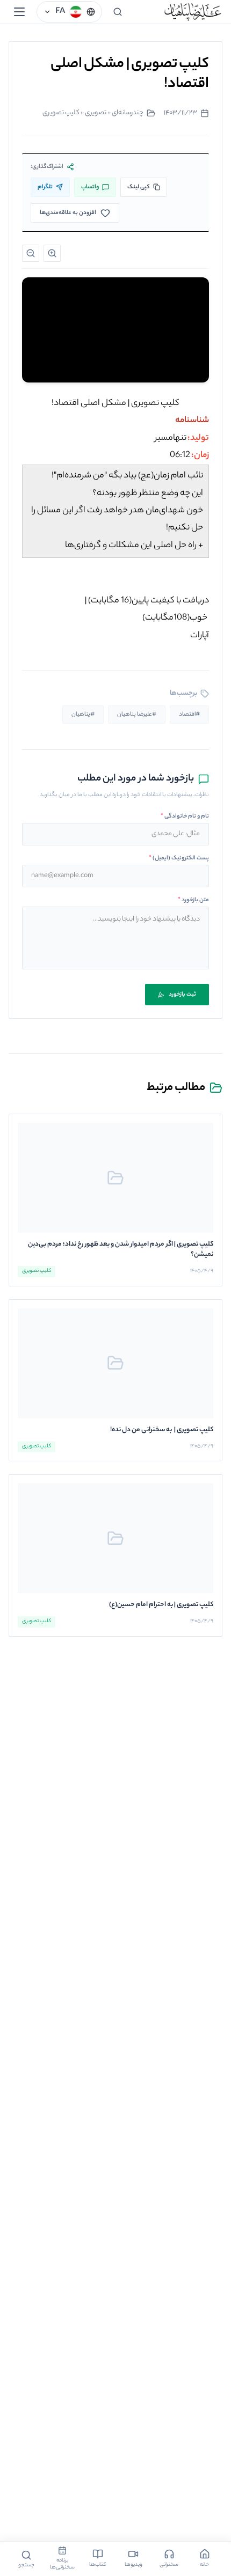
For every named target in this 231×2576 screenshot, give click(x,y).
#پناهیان (83, 715)
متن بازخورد (193, 900)
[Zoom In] (52, 253)
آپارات (200, 636)
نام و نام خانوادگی (185, 816)
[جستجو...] (118, 12)
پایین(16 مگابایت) (118, 601)
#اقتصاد (189, 715)
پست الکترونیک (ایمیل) (179, 858)
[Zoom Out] (31, 253)
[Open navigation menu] (19, 12)
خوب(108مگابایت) (175, 618)
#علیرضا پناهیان (137, 715)
